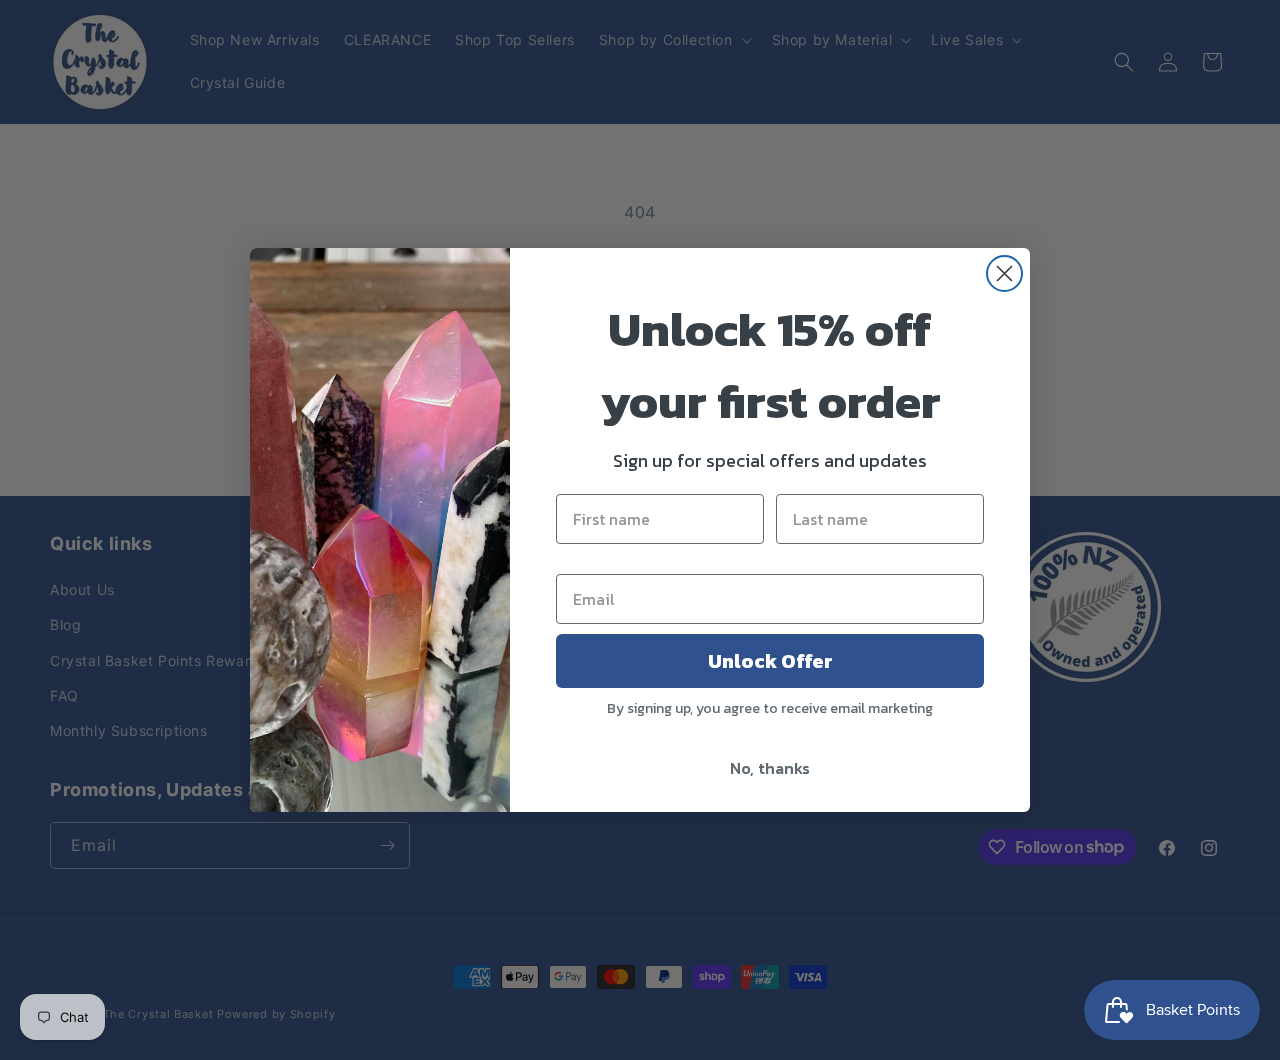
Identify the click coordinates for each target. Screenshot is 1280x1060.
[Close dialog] (1004, 273)
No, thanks (770, 768)
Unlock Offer (770, 661)
